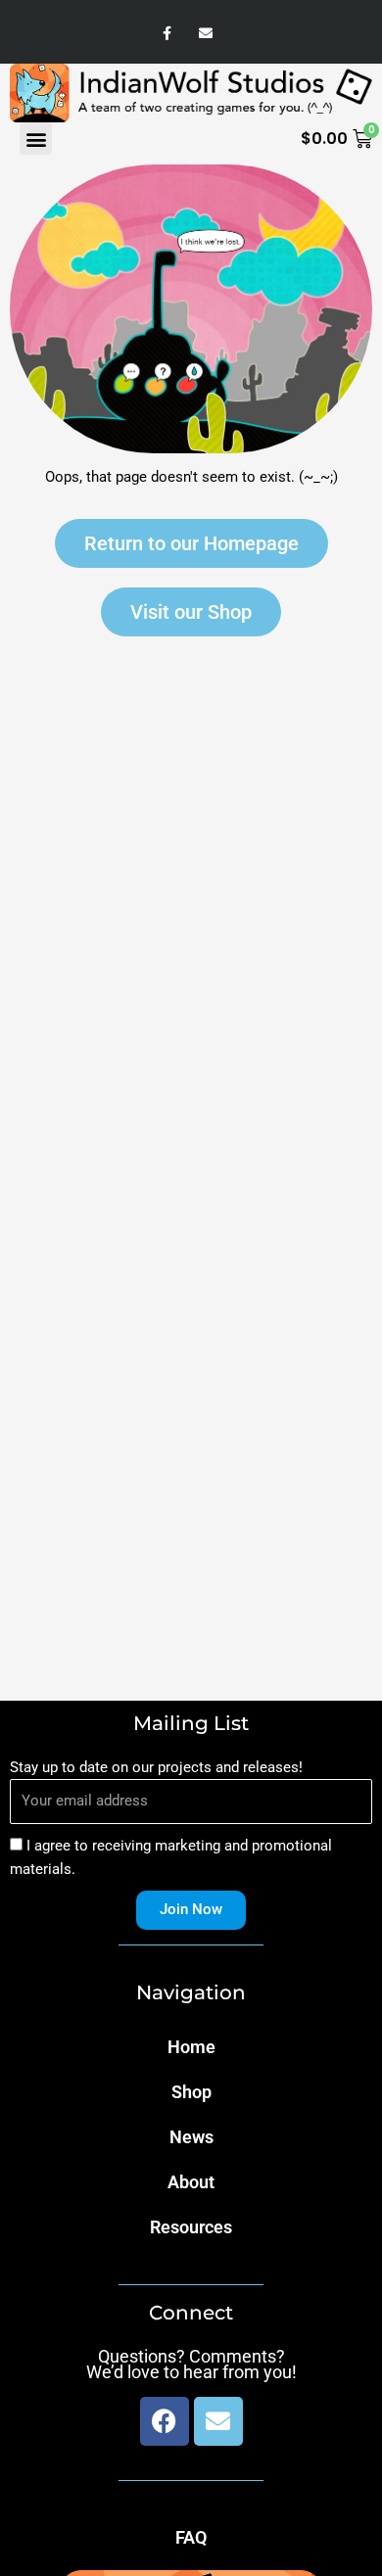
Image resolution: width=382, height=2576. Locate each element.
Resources (191, 2227)
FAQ (191, 2537)
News (191, 2137)
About (191, 2182)
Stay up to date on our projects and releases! (156, 1767)
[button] (36, 139)
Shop (191, 2092)
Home (191, 2047)
